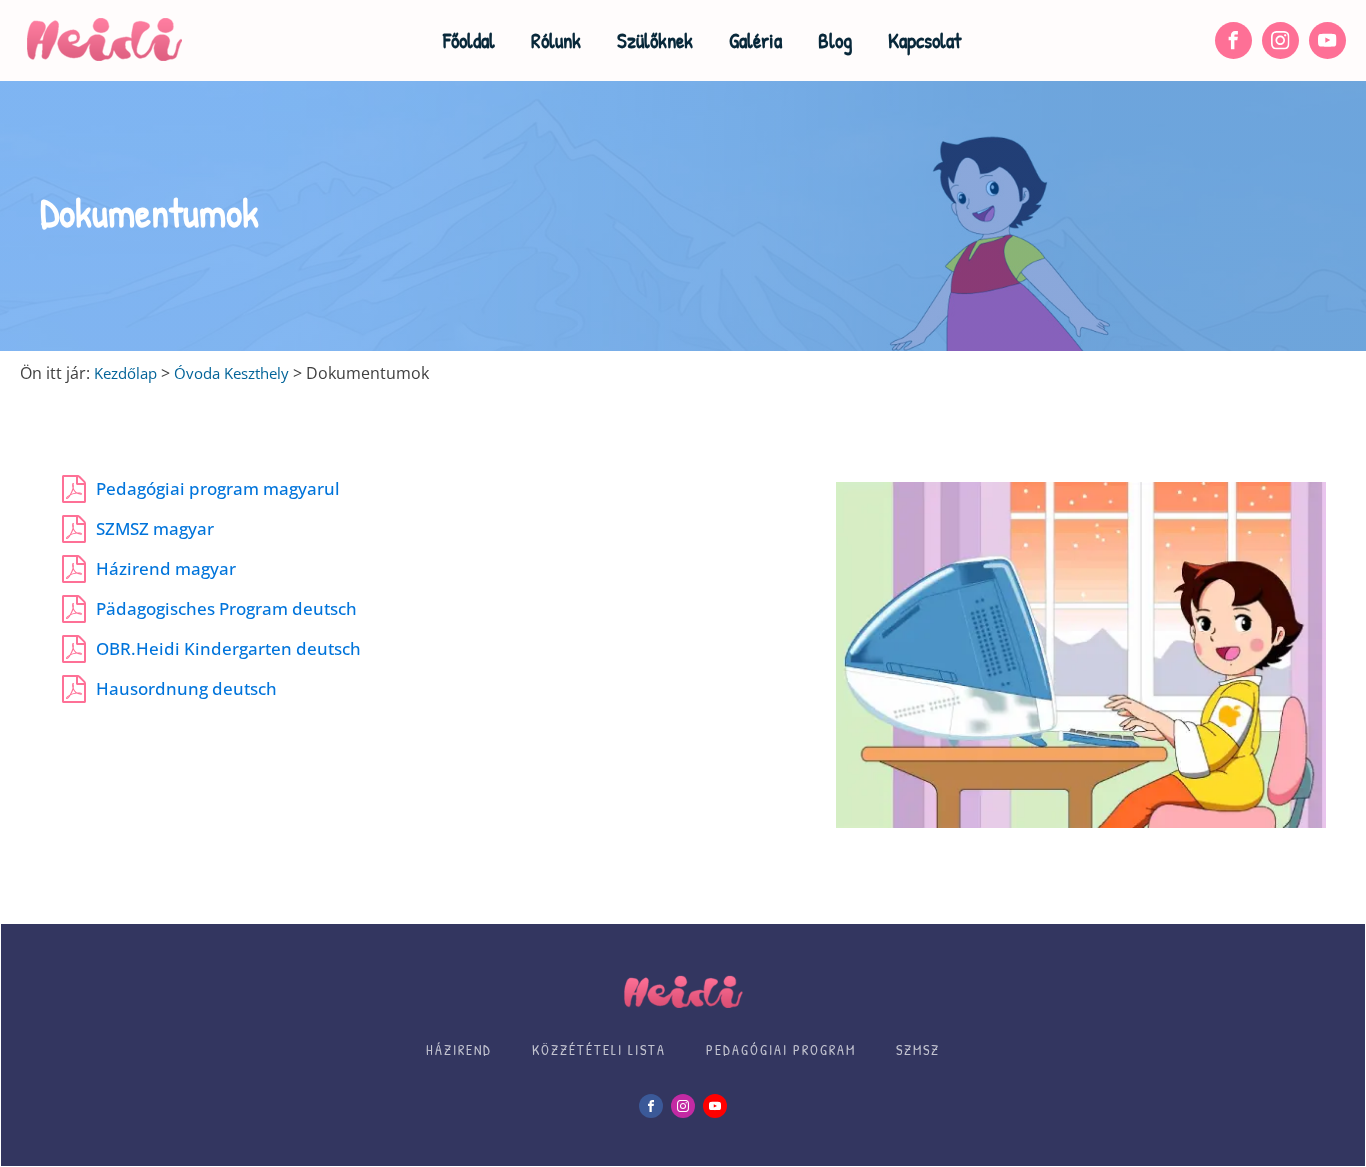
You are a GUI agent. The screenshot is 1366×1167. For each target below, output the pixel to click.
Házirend (459, 1049)
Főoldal (469, 40)
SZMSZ (918, 1049)
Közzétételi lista (599, 1049)
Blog (835, 40)
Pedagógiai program (781, 1049)
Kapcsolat (924, 40)
